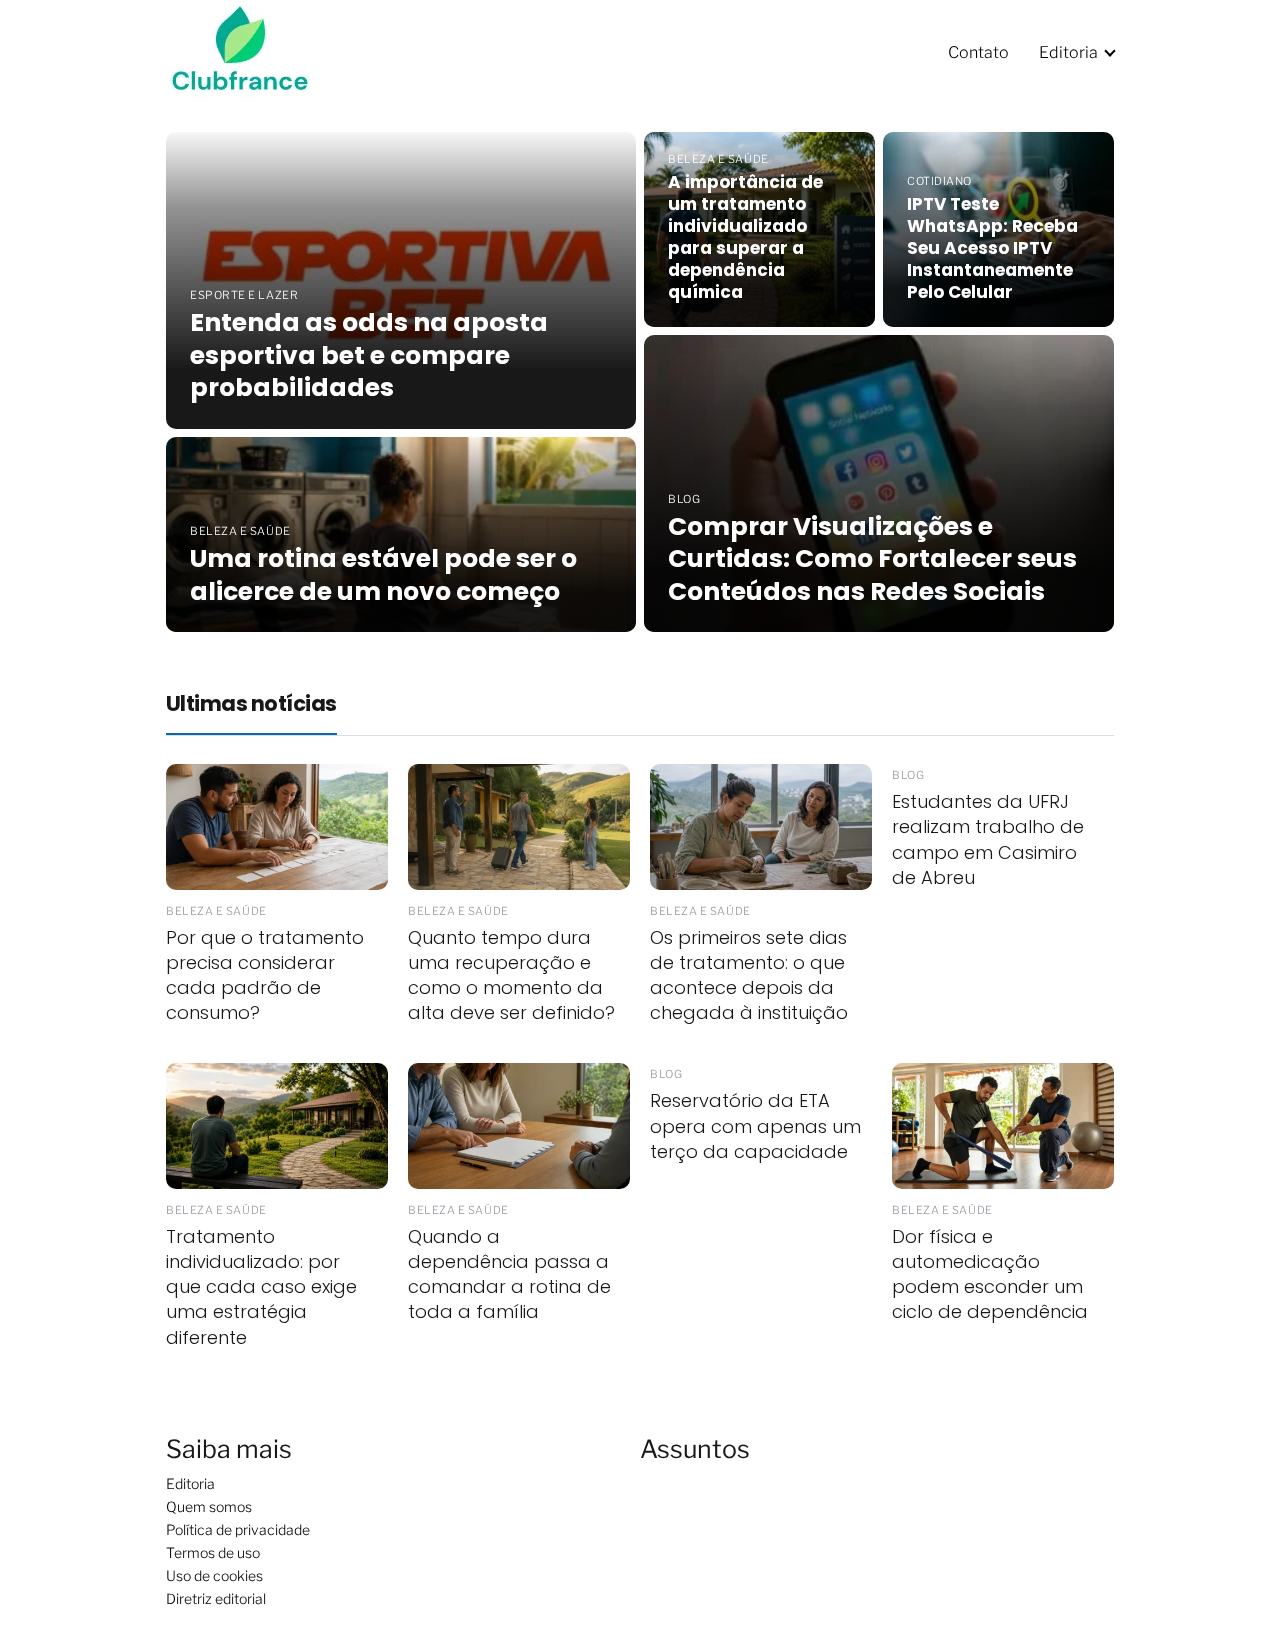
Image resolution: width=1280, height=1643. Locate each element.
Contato (978, 52)
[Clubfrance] (253, 51)
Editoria (1068, 52)
